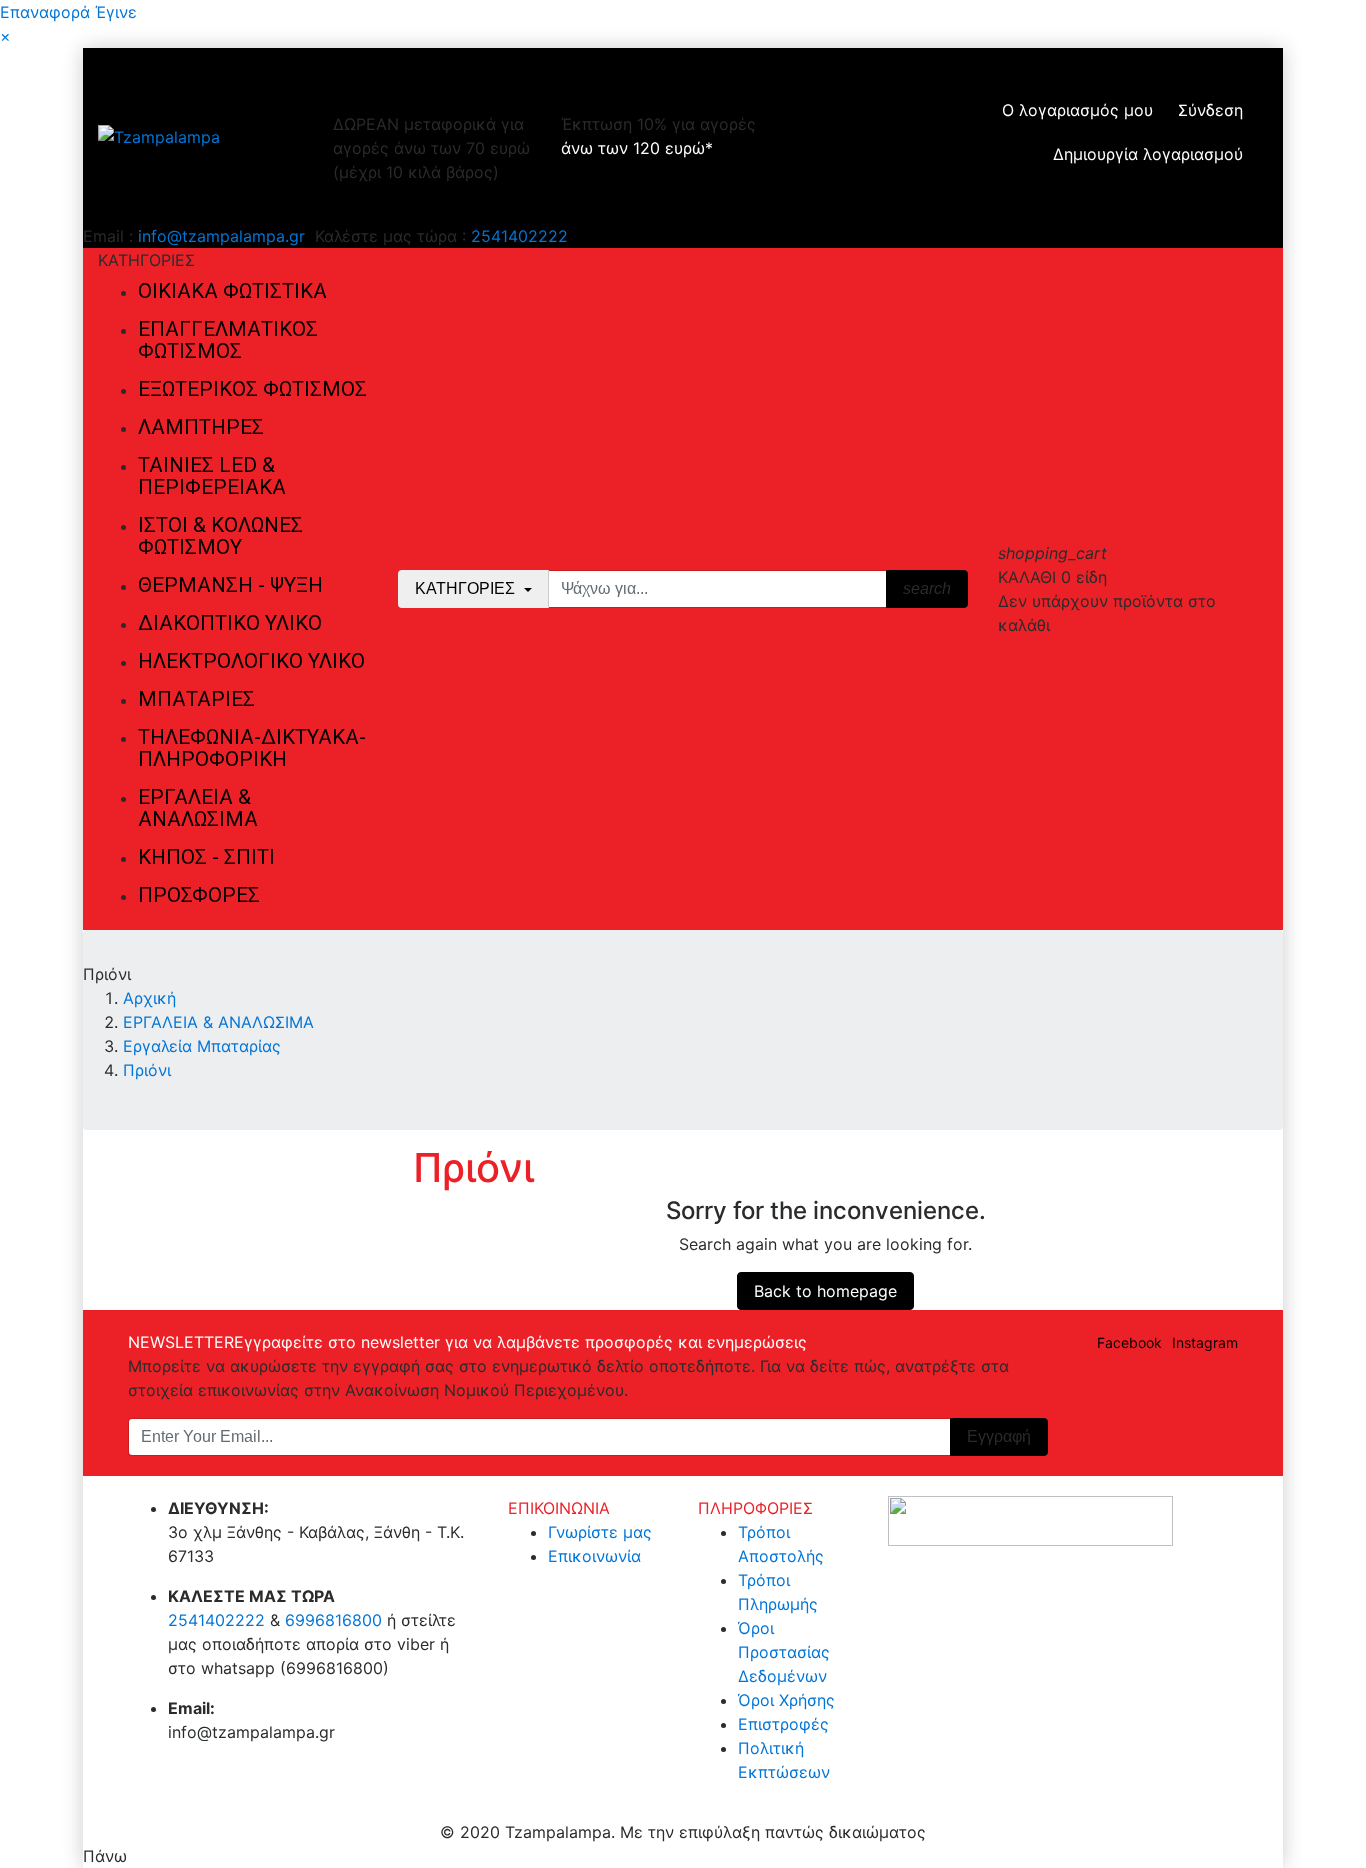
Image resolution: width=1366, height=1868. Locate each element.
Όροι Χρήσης (786, 1700)
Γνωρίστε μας (600, 1532)
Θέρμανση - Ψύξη (230, 585)
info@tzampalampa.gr (221, 236)
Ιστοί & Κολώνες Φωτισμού (220, 536)
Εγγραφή (999, 1436)
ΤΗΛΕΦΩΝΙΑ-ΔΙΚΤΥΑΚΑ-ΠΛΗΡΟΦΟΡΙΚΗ (252, 748)
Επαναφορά (45, 12)
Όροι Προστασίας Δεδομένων (784, 1652)
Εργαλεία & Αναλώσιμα (198, 808)
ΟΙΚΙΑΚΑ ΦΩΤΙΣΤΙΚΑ (232, 291)
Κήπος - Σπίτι (206, 857)
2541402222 (519, 236)
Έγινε (116, 12)
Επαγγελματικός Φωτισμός (228, 340)
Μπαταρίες (196, 699)
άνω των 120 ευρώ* (637, 148)
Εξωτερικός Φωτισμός (252, 389)
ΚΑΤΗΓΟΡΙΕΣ (467, 588)
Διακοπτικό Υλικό (230, 623)
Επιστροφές (783, 1724)
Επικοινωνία (594, 1556)
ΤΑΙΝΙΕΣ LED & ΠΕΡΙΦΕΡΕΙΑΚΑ (212, 476)
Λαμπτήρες (201, 427)
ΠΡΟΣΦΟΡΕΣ (199, 895)
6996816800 (333, 1620)
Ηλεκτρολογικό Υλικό (251, 661)
